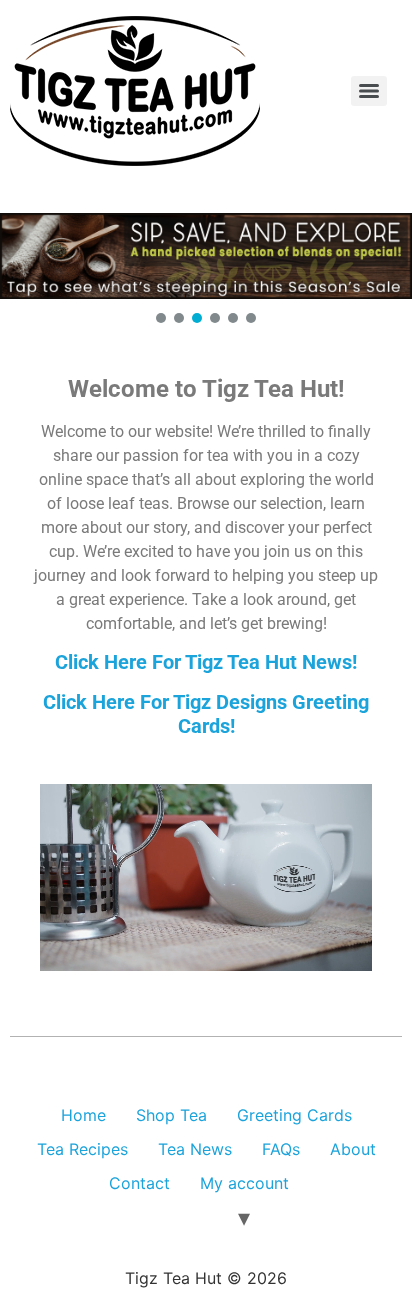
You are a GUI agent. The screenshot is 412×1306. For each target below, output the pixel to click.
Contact (139, 1183)
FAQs (281, 1149)
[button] (206, 256)
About (353, 1149)
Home (83, 1115)
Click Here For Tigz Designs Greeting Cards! (206, 714)
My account (244, 1183)
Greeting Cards (294, 1115)
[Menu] (369, 91)
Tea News (195, 1149)
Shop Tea (171, 1115)
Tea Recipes (82, 1149)
